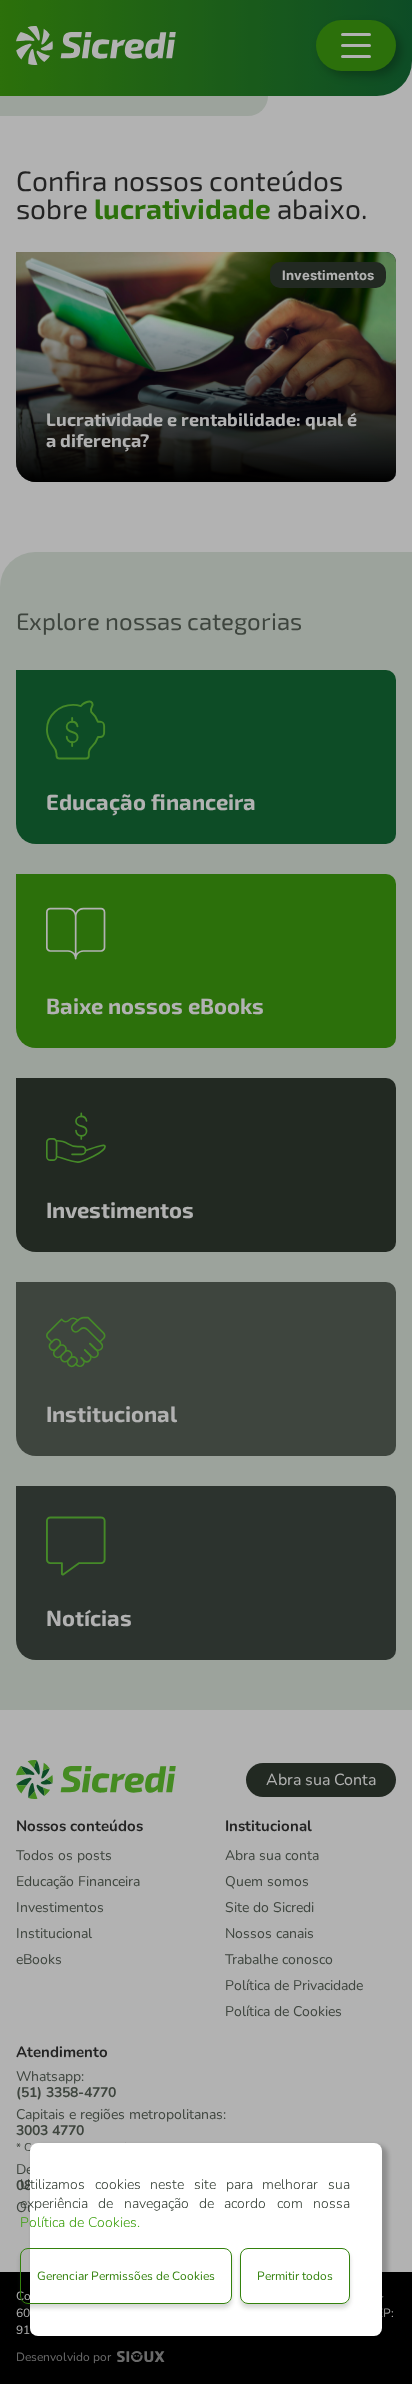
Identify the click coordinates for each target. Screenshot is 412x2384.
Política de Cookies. (80, 2222)
